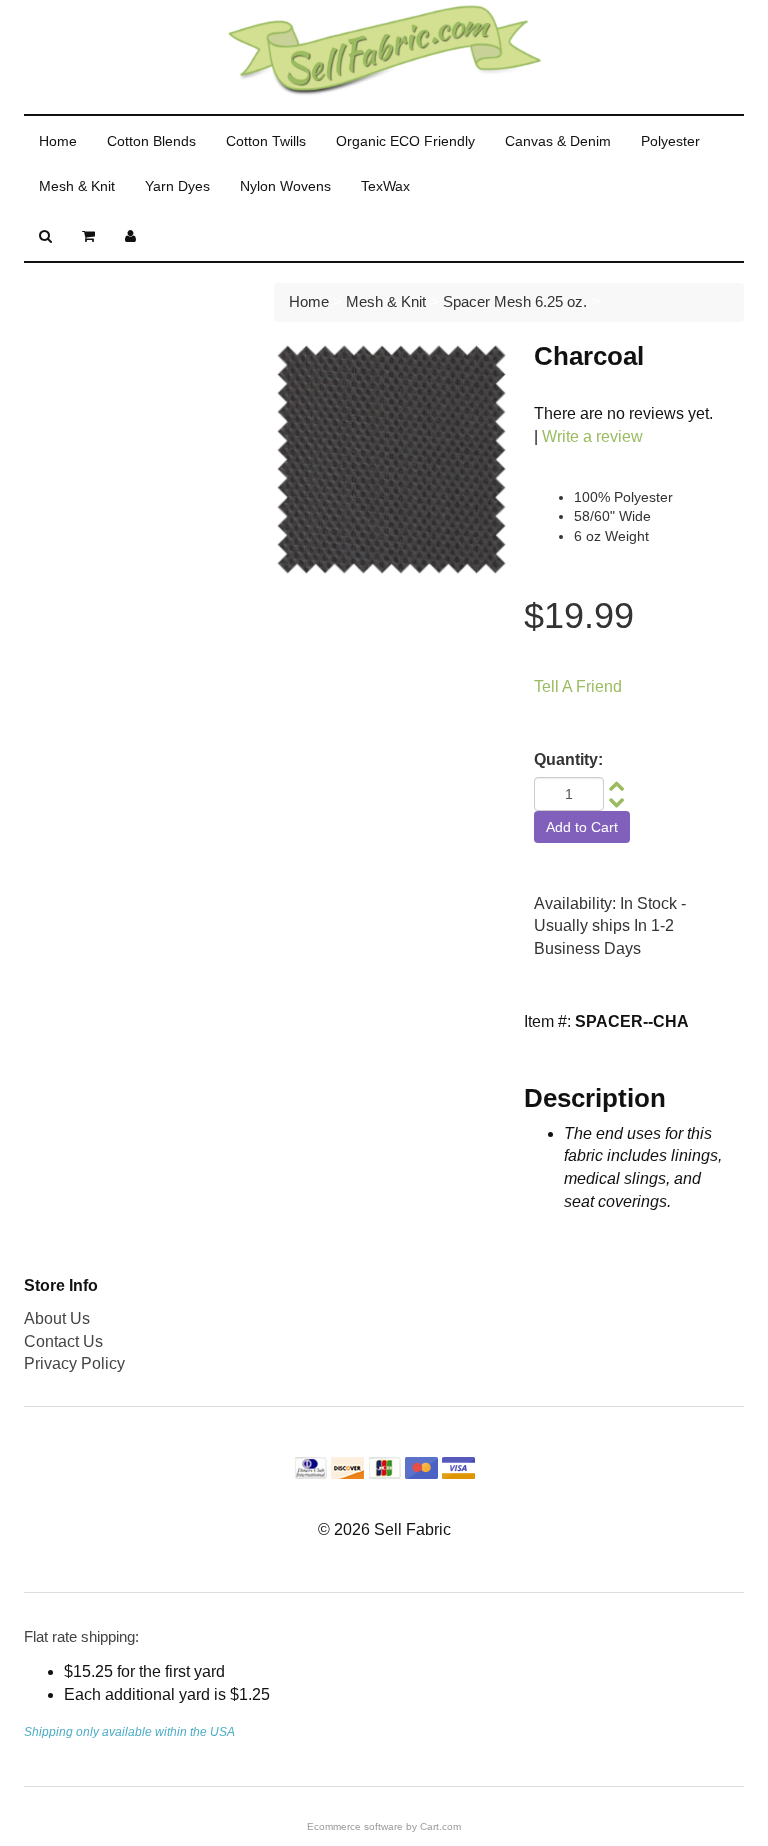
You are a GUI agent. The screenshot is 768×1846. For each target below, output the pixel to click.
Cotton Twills (266, 141)
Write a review (592, 436)
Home (58, 141)
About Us (57, 1318)
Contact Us (63, 1341)
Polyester (670, 141)
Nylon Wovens (285, 186)
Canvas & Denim (558, 141)
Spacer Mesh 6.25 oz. (515, 301)
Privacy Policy (74, 1363)
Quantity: (568, 759)
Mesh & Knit (77, 186)
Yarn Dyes (177, 186)
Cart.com (440, 1826)
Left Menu (79, 308)
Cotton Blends (151, 141)
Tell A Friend (578, 686)
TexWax (385, 186)
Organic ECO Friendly (405, 141)
